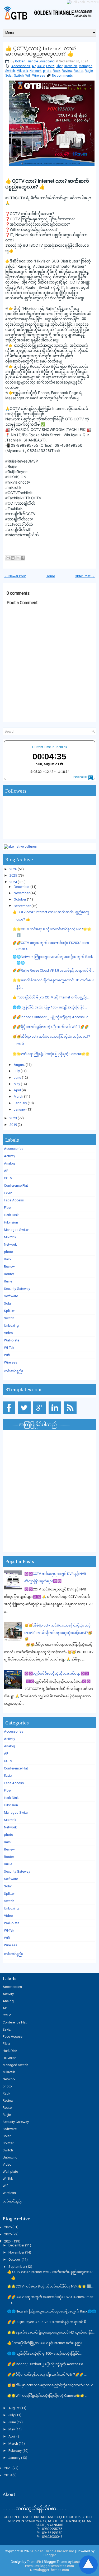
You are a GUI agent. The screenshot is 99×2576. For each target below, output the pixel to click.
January (20, 1109)
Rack (56, 71)
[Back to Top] (88, 2565)
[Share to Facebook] (23, 558)
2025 (13, 875)
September (22, 906)
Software (11, 1296)
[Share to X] (18, 558)
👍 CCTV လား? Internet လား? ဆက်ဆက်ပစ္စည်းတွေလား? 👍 (41, 51)
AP (33, 66)
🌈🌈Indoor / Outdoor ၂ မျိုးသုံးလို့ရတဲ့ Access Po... (52, 1017)
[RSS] (71, 1414)
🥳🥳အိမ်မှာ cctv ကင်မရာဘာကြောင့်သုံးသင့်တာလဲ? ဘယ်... (51, 2385)
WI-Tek (9, 1348)
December (22, 887)
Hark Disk (11, 1215)
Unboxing (11, 1326)
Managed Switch (17, 1230)
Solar (9, 76)
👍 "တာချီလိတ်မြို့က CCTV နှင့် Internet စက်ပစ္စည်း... (51, 997)
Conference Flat (16, 1185)
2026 (13, 869)
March (18, 1096)
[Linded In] (56, 1414)
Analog (10, 1163)
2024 (13, 882)
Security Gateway (17, 1289)
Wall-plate (12, 1340)
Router (78, 71)
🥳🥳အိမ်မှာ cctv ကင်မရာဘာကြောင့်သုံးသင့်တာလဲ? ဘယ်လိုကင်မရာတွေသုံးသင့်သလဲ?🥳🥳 (58, 1632)
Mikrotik (22, 71)
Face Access (14, 1200)
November (22, 893)
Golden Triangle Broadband (35, 61)
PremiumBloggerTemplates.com (49, 2566)
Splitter (9, 1311)
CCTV (41, 66)
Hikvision (70, 66)
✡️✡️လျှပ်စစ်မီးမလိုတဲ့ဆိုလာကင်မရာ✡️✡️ (57, 1674)
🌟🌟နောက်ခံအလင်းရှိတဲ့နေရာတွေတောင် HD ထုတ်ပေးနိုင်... (51, 2332)
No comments (62, 76)
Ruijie (89, 71)
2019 (13, 1125)
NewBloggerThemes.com (49, 2570)
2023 (13, 1118)
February (20, 1103)
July (17, 1071)
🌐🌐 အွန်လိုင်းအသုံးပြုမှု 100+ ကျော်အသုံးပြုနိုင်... (50, 1007)
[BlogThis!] (13, 558)
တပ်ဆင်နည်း (14, 1371)
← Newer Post (15, 576)
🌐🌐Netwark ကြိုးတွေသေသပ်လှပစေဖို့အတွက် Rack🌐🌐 (52, 2311)
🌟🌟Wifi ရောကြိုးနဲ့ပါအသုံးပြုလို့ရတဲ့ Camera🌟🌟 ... (53, 1054)
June (17, 1078)
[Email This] (8, 558)
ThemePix (34, 2562)
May (17, 1084)
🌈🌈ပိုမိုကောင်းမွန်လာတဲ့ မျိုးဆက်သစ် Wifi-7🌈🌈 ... (52, 1027)
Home (50, 576)
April (17, 1090)
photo (47, 71)
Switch (19, 76)
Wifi (28, 76)
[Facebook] (10, 1414)
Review (67, 71)
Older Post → (85, 576)
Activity (10, 1156)
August (19, 1065)
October (20, 899)
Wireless (39, 76)
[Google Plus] (41, 1414)
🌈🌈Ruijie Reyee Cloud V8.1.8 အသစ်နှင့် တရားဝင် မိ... (53, 970)
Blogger (50, 2555)
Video (8, 1333)
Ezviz (50, 66)
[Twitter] (25, 1414)
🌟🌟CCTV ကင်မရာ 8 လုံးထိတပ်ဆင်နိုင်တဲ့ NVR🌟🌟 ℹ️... (50, 2286)
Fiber (59, 66)
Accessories (21, 66)
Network (36, 71)
